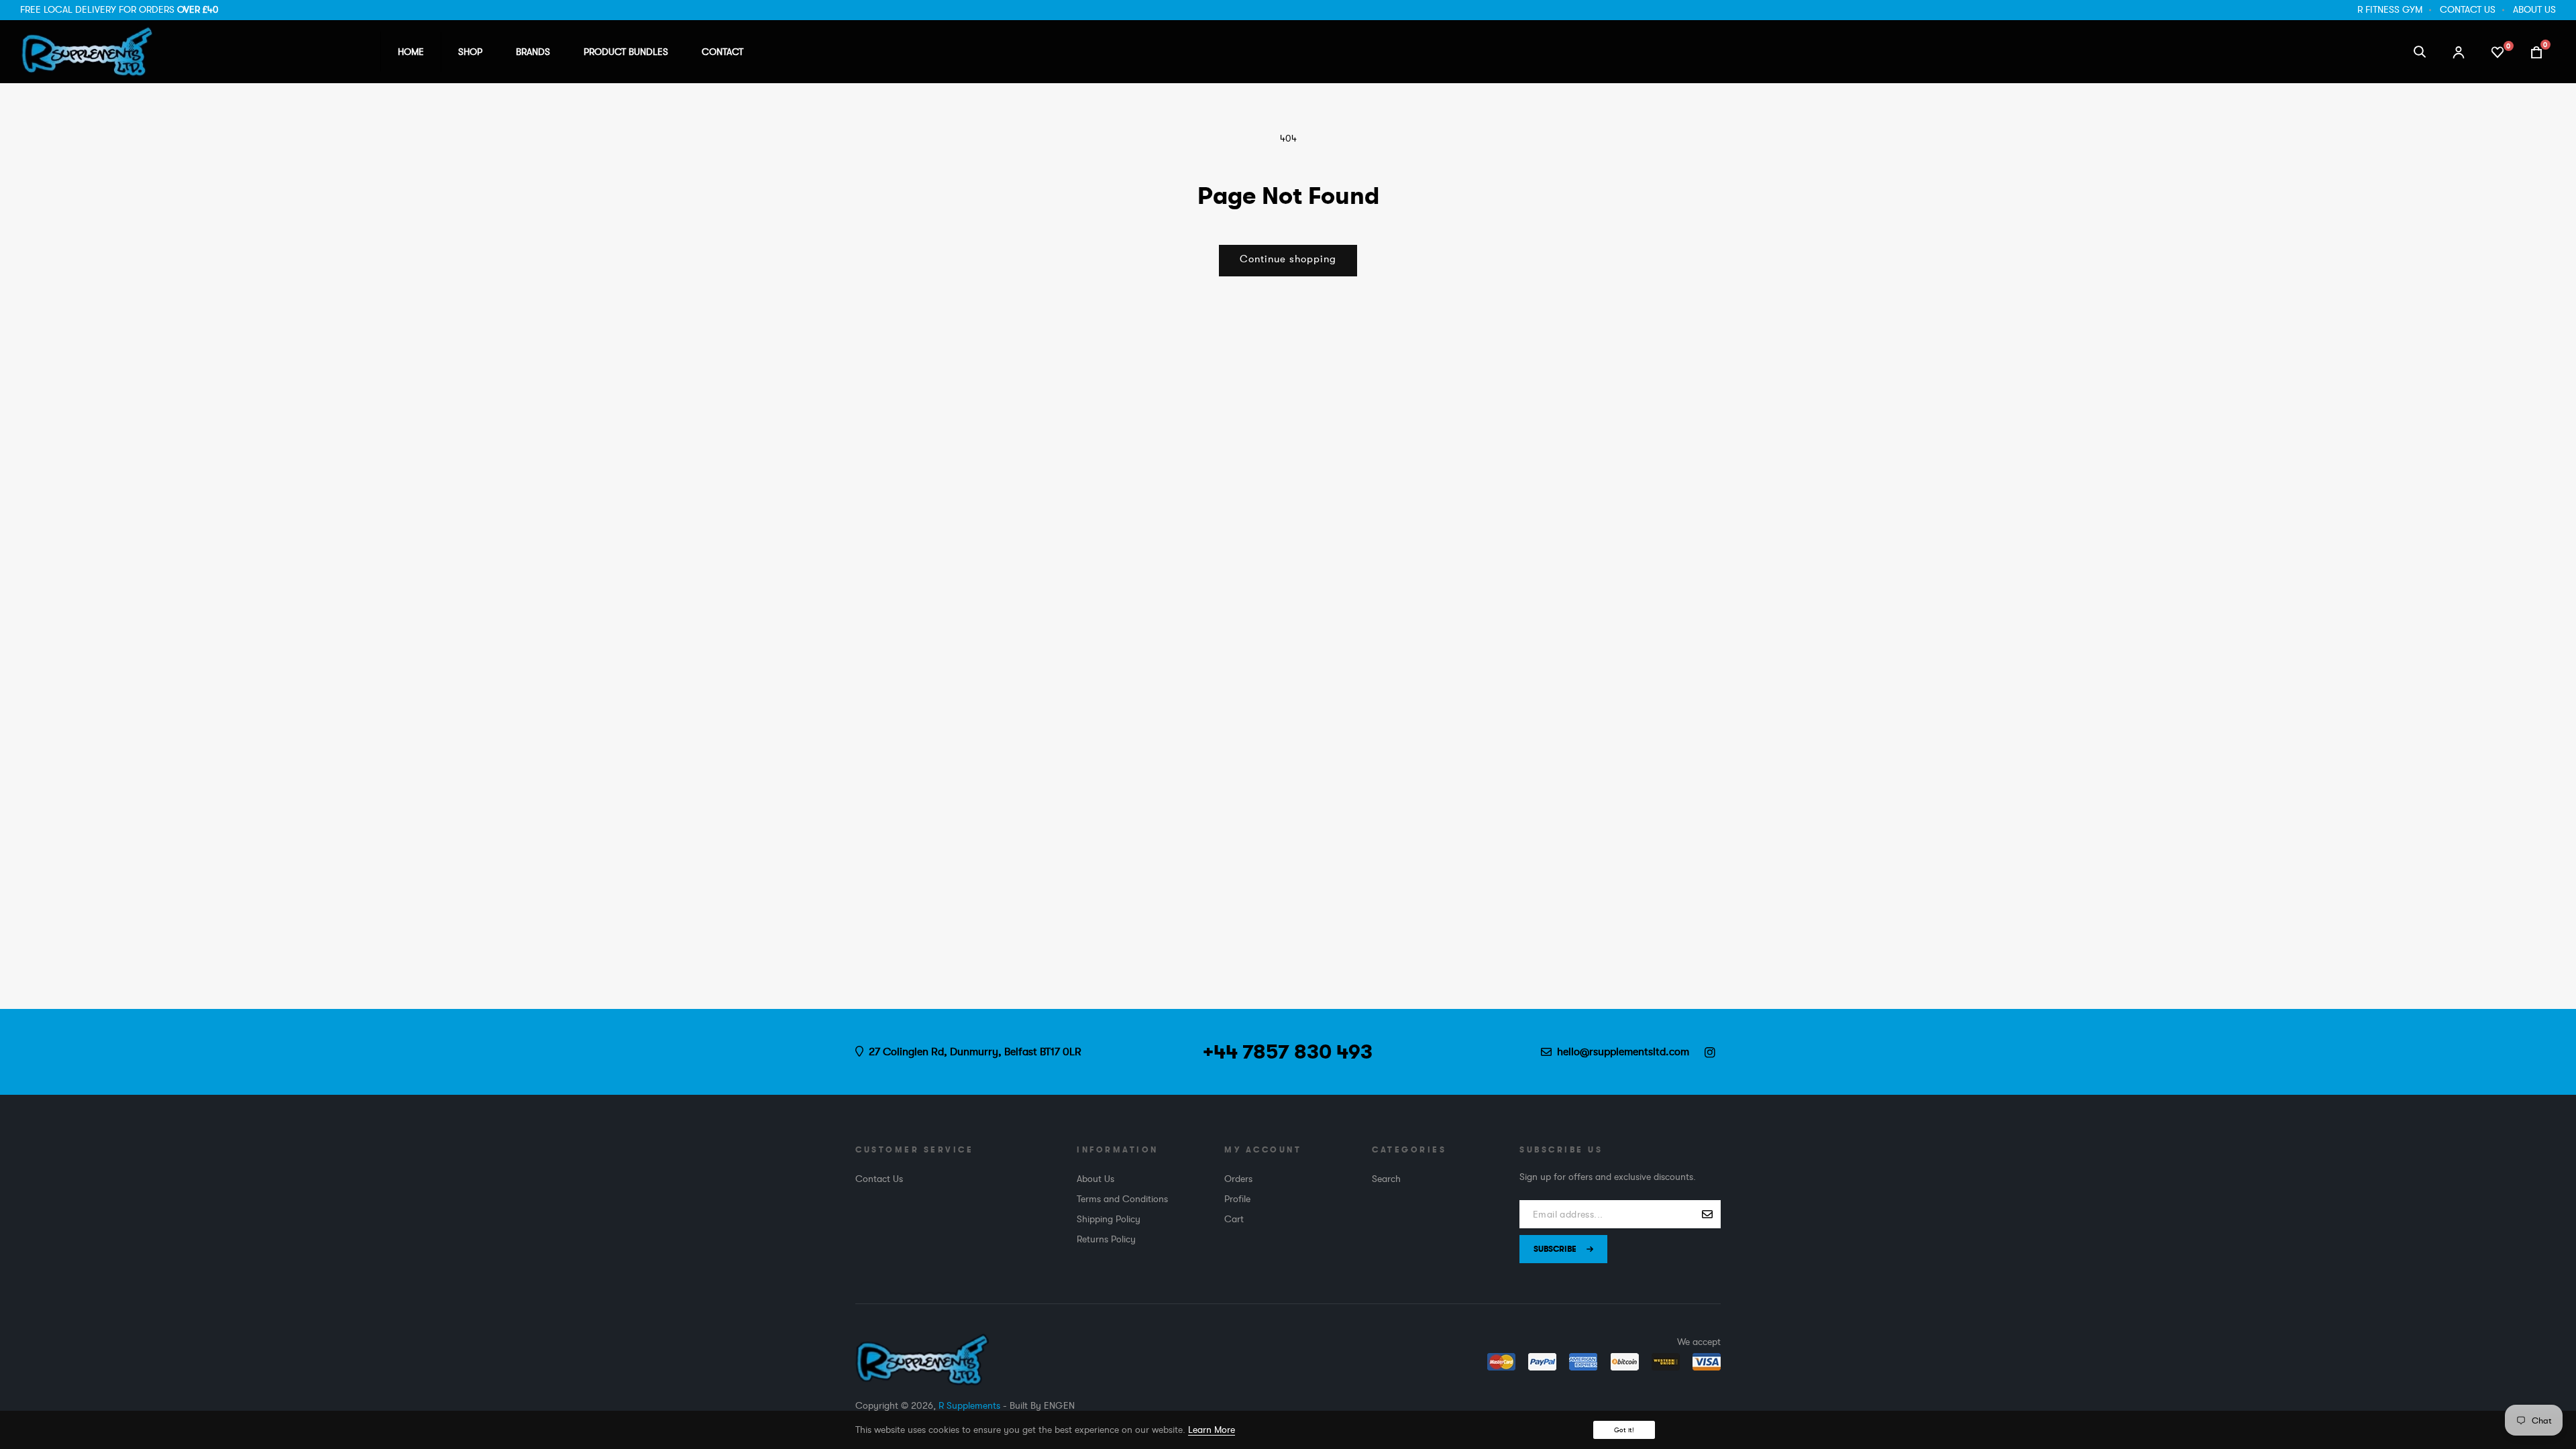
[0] (2498, 51)
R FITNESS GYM (2390, 9)
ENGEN (1059, 1405)
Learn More (1212, 1430)
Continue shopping (1288, 259)
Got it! (1624, 1430)
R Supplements (969, 1405)
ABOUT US (2534, 9)
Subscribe (1555, 1249)
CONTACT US (2468, 9)
